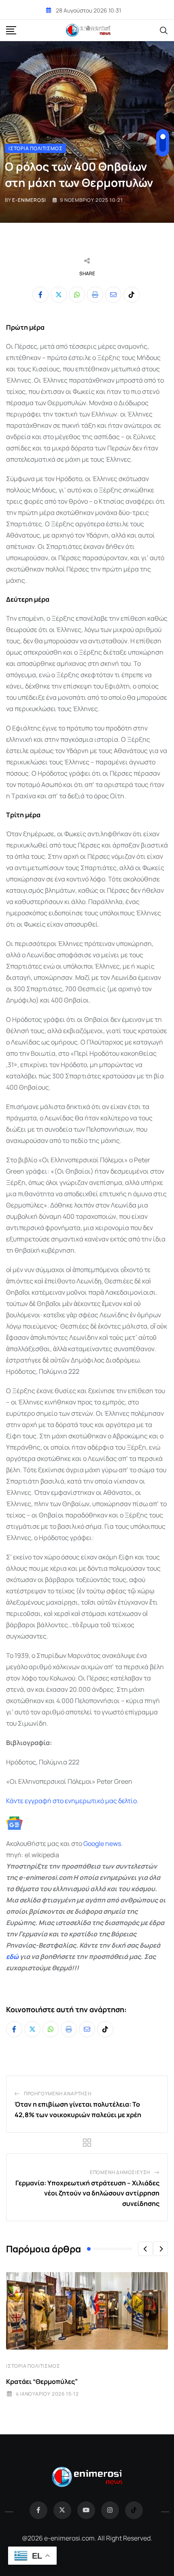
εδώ (12, 1957)
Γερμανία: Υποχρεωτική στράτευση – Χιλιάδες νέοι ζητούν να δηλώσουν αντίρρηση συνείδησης (87, 2193)
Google (94, 1844)
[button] (145, 2249)
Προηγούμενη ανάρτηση (58, 2094)
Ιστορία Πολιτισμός (33, 2366)
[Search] (164, 30)
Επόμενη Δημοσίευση (120, 2172)
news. (113, 1844)
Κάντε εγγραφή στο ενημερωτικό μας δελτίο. (72, 1801)
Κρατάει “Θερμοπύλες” (42, 2381)
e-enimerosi (29, 200)
